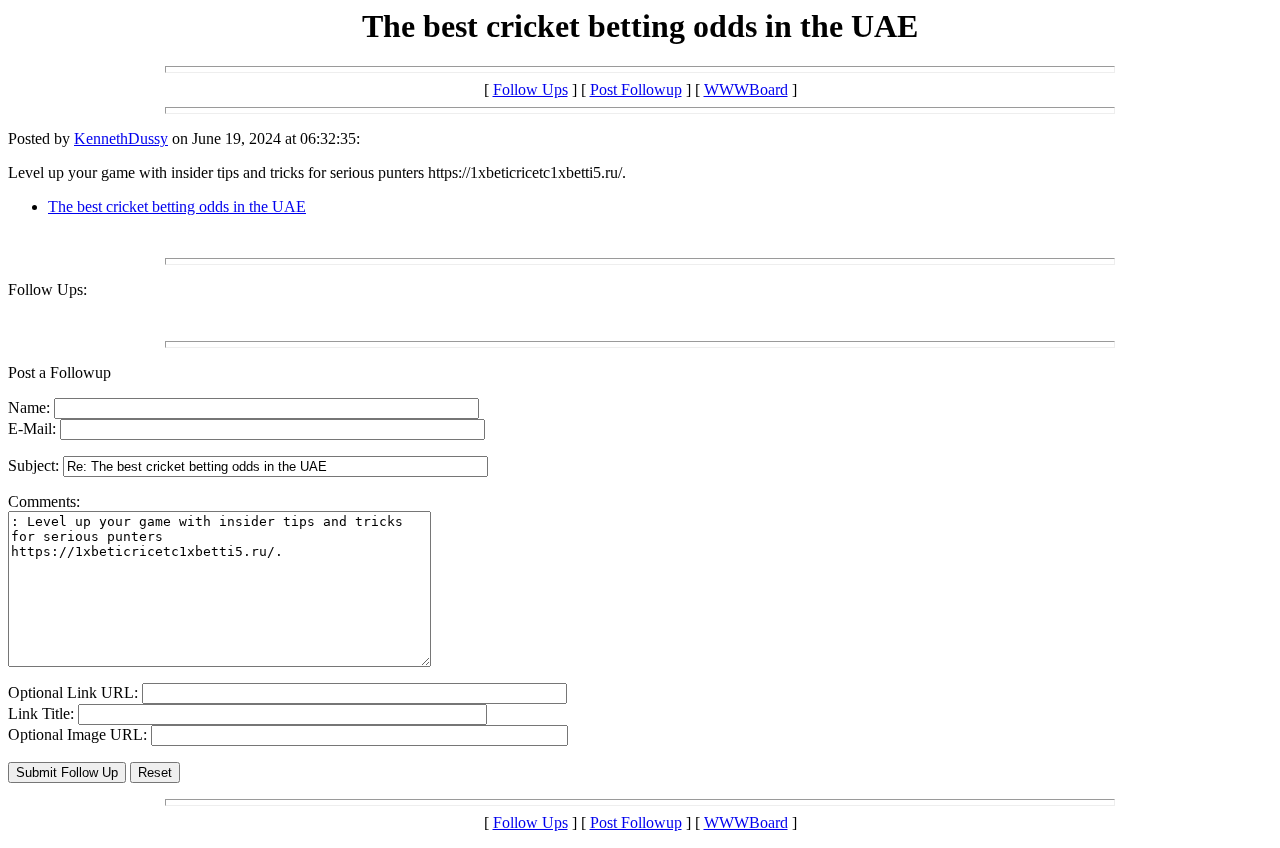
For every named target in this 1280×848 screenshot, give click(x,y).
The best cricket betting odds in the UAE (177, 206)
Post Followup (636, 89)
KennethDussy (121, 138)
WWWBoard (746, 89)
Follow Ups (530, 89)
